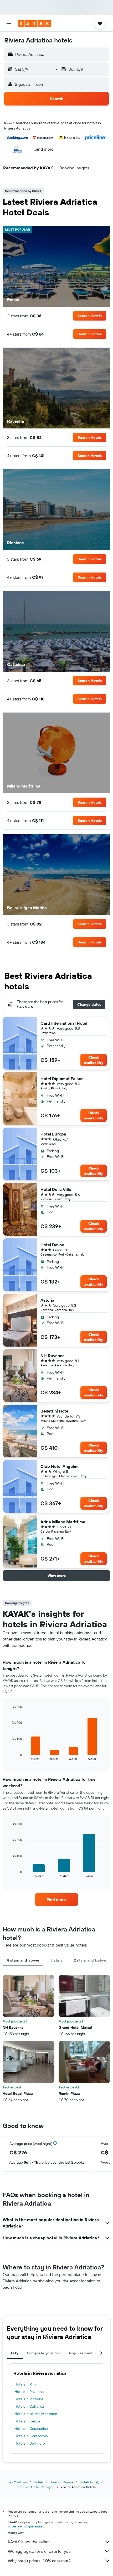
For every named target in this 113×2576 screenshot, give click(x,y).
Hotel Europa (53, 1134)
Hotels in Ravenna (29, 2392)
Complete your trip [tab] (44, 2353)
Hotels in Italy (90, 2482)
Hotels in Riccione (29, 2399)
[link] (56, 1900)
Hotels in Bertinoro (30, 2443)
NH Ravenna (53, 1356)
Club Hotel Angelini (59, 1466)
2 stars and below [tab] (90, 1960)
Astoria (47, 1300)
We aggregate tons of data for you (39, 2551)
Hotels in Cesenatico (31, 2429)
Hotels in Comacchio (31, 2436)
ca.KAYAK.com (18, 2482)
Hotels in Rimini (27, 2384)
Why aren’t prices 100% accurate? (39, 2561)
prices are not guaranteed (26, 2526)
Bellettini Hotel (55, 1411)
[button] (9, 23)
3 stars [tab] (57, 1960)
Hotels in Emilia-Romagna (36, 2487)
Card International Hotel (64, 1023)
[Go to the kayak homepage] (34, 23)
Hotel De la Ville (56, 1189)
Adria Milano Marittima (63, 1522)
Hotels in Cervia (27, 2421)
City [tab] (15, 2353)
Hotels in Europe (62, 2482)
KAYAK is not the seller (28, 2542)
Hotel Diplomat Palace (62, 1079)
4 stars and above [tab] (23, 1960)
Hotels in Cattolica (29, 2406)
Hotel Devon (52, 1245)
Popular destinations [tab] (88, 2353)
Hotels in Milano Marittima (36, 2414)
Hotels (39, 2482)
